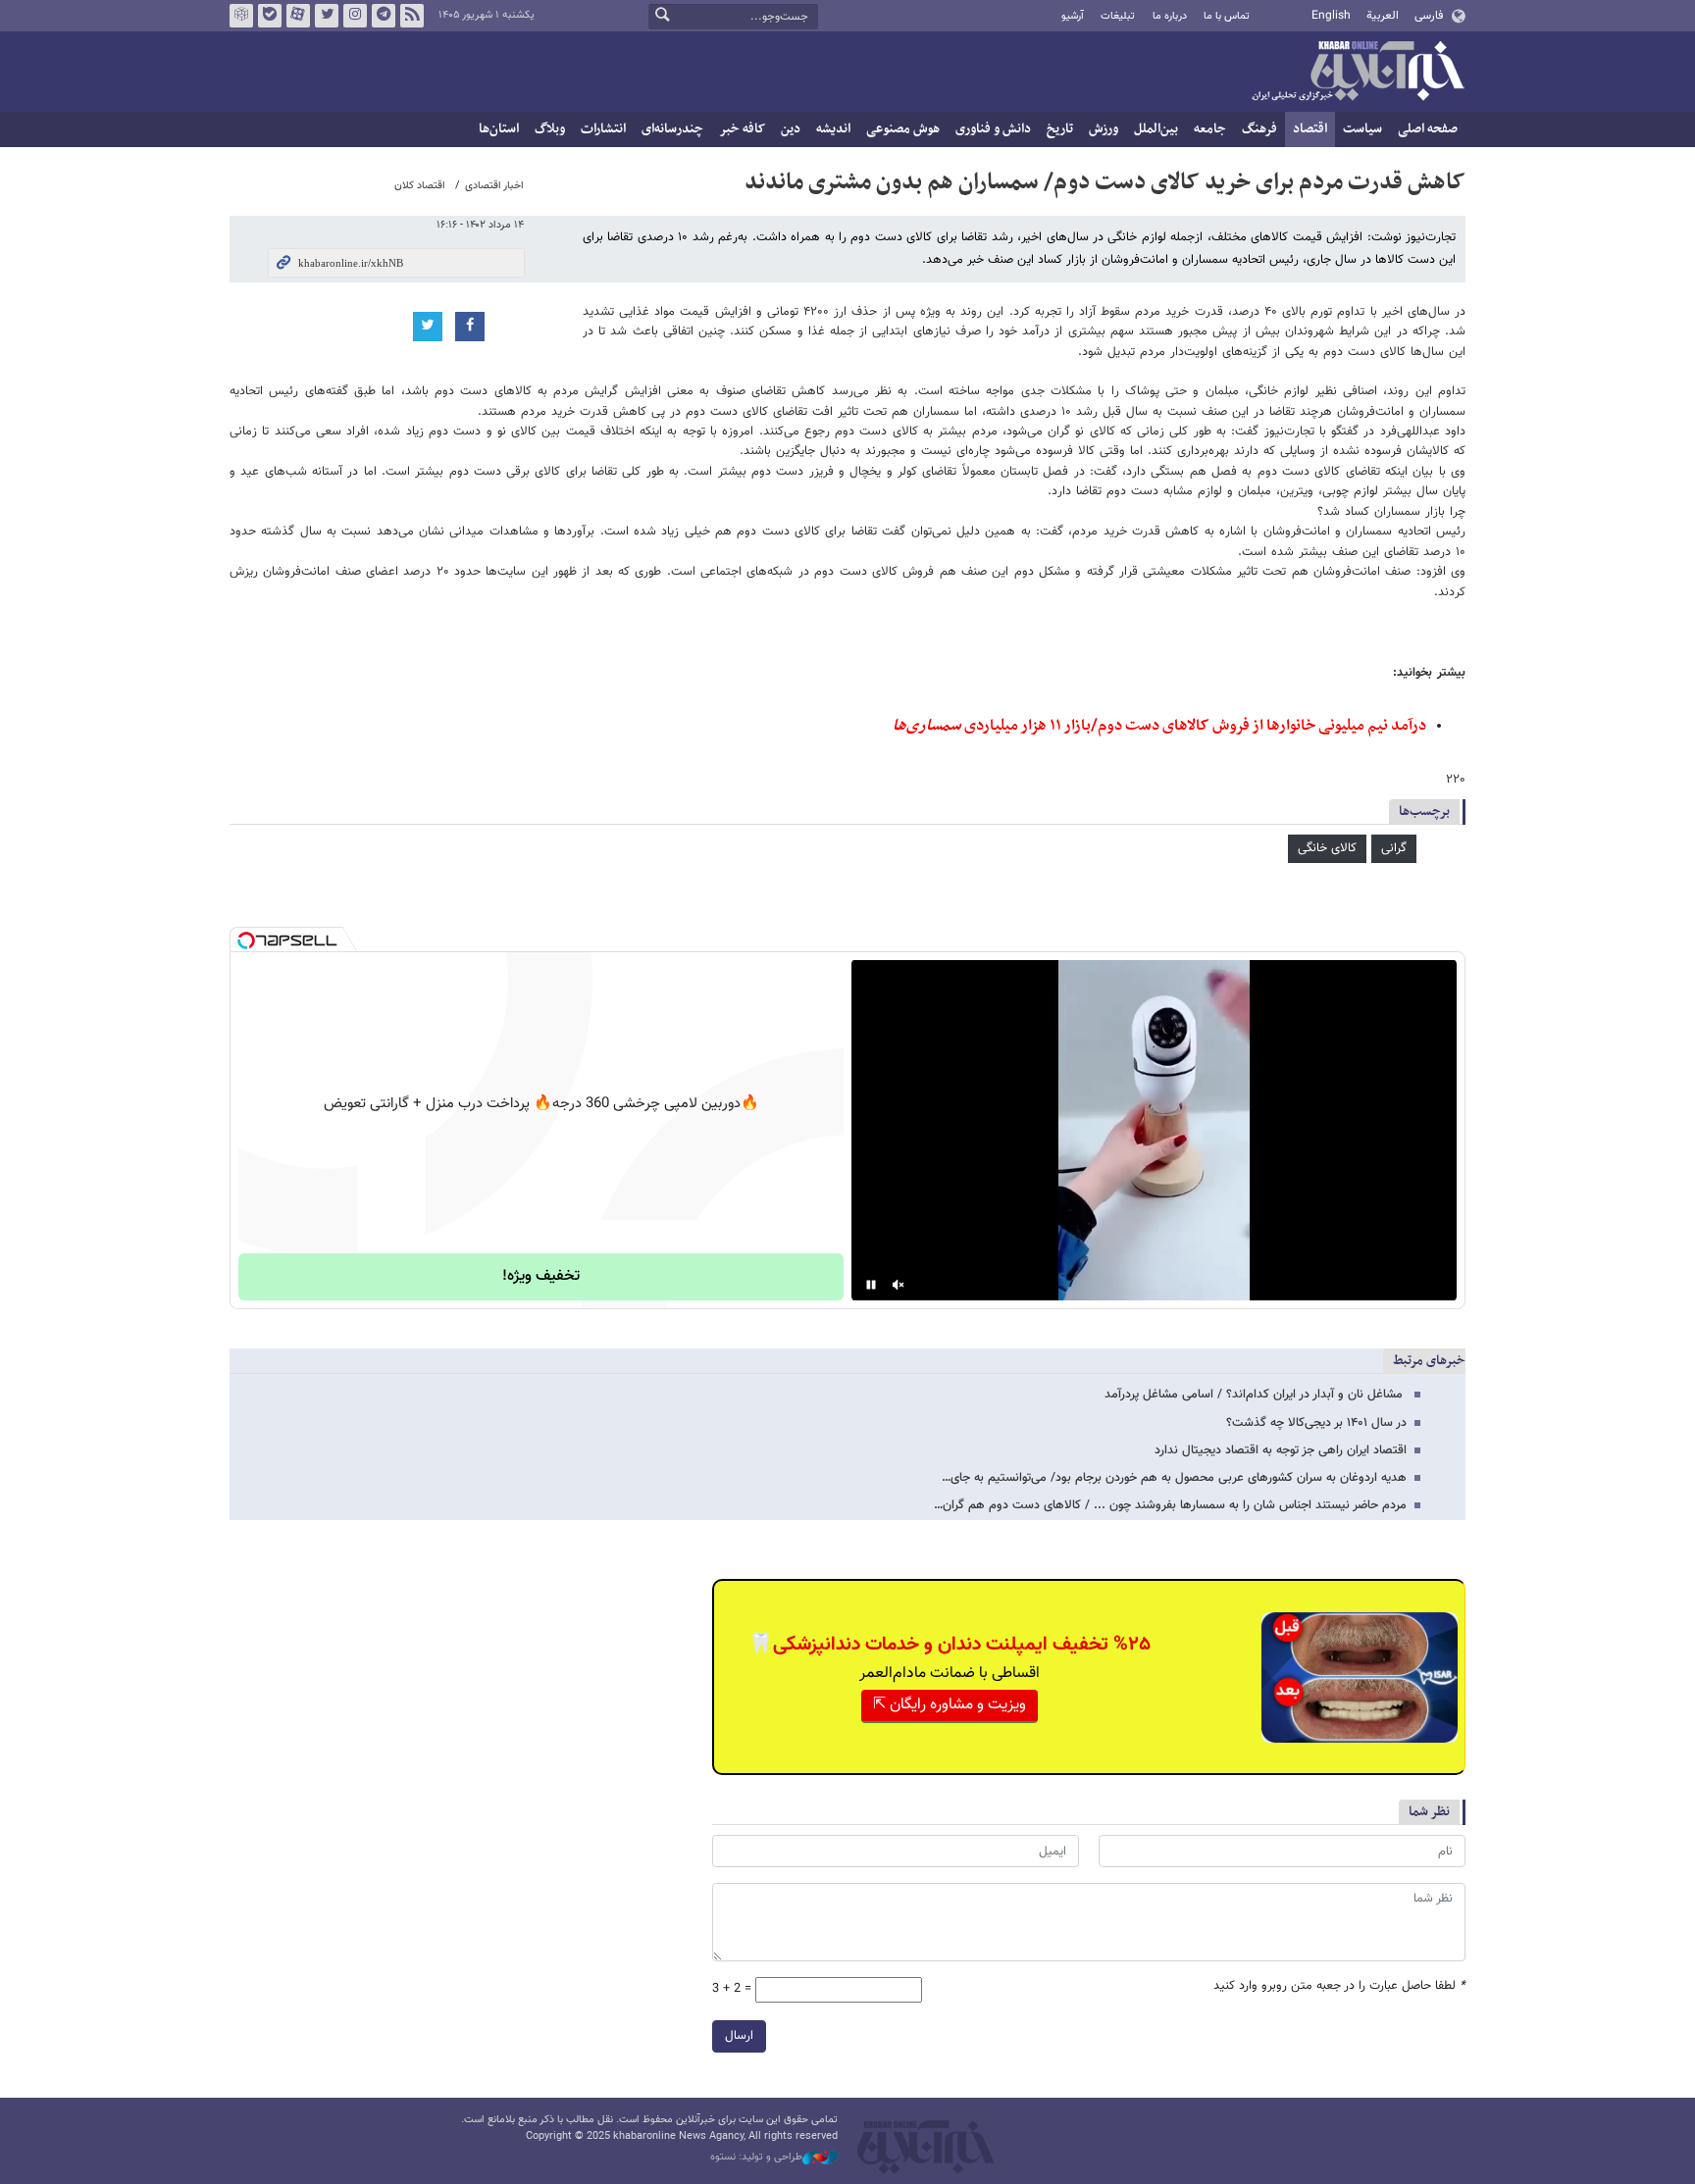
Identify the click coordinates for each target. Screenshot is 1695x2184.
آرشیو (1073, 16)
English (1331, 16)
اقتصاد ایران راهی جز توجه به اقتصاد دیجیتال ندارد (1281, 1450)
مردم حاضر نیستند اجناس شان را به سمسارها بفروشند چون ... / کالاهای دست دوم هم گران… (1170, 1505)
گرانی (1394, 848)
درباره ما (1170, 16)
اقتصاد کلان (420, 186)
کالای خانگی (1327, 848)
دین (791, 129)
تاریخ (1060, 129)
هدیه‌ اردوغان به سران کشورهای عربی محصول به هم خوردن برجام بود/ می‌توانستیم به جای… (1174, 1478)
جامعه (1210, 129)
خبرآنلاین (1358, 73)
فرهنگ (1259, 129)
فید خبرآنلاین (412, 16)
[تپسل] (246, 940)
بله (270, 16)
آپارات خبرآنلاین (298, 16)
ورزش (1104, 129)
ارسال (739, 2036)
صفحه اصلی (1428, 129)
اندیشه (833, 129)
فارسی (1429, 16)
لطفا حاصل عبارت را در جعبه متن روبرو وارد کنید (1339, 1986)
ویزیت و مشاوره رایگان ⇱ (950, 1705)
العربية (1383, 16)
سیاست (1362, 129)
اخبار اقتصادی (494, 186)
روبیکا (241, 16)
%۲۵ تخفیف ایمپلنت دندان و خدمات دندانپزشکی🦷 (950, 1645)
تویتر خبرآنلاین (327, 16)
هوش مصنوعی (903, 129)
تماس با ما (1227, 16)
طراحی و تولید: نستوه (756, 2158)
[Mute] (899, 1285)
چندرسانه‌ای (672, 129)
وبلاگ (550, 129)
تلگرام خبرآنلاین (384, 16)
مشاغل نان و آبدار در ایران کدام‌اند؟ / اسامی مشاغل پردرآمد (1256, 1395)
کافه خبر (742, 129)
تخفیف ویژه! (541, 1276)
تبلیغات (1118, 16)
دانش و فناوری (993, 129)
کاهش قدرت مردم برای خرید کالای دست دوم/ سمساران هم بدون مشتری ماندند (1105, 182)
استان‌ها (499, 129)
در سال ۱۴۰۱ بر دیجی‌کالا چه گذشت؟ (1316, 1423)
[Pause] (871, 1285)
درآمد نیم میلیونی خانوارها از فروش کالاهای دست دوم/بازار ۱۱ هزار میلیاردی (1159, 726)
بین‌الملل (1156, 129)
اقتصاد (1310, 129)
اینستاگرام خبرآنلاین (355, 16)
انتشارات (603, 129)
